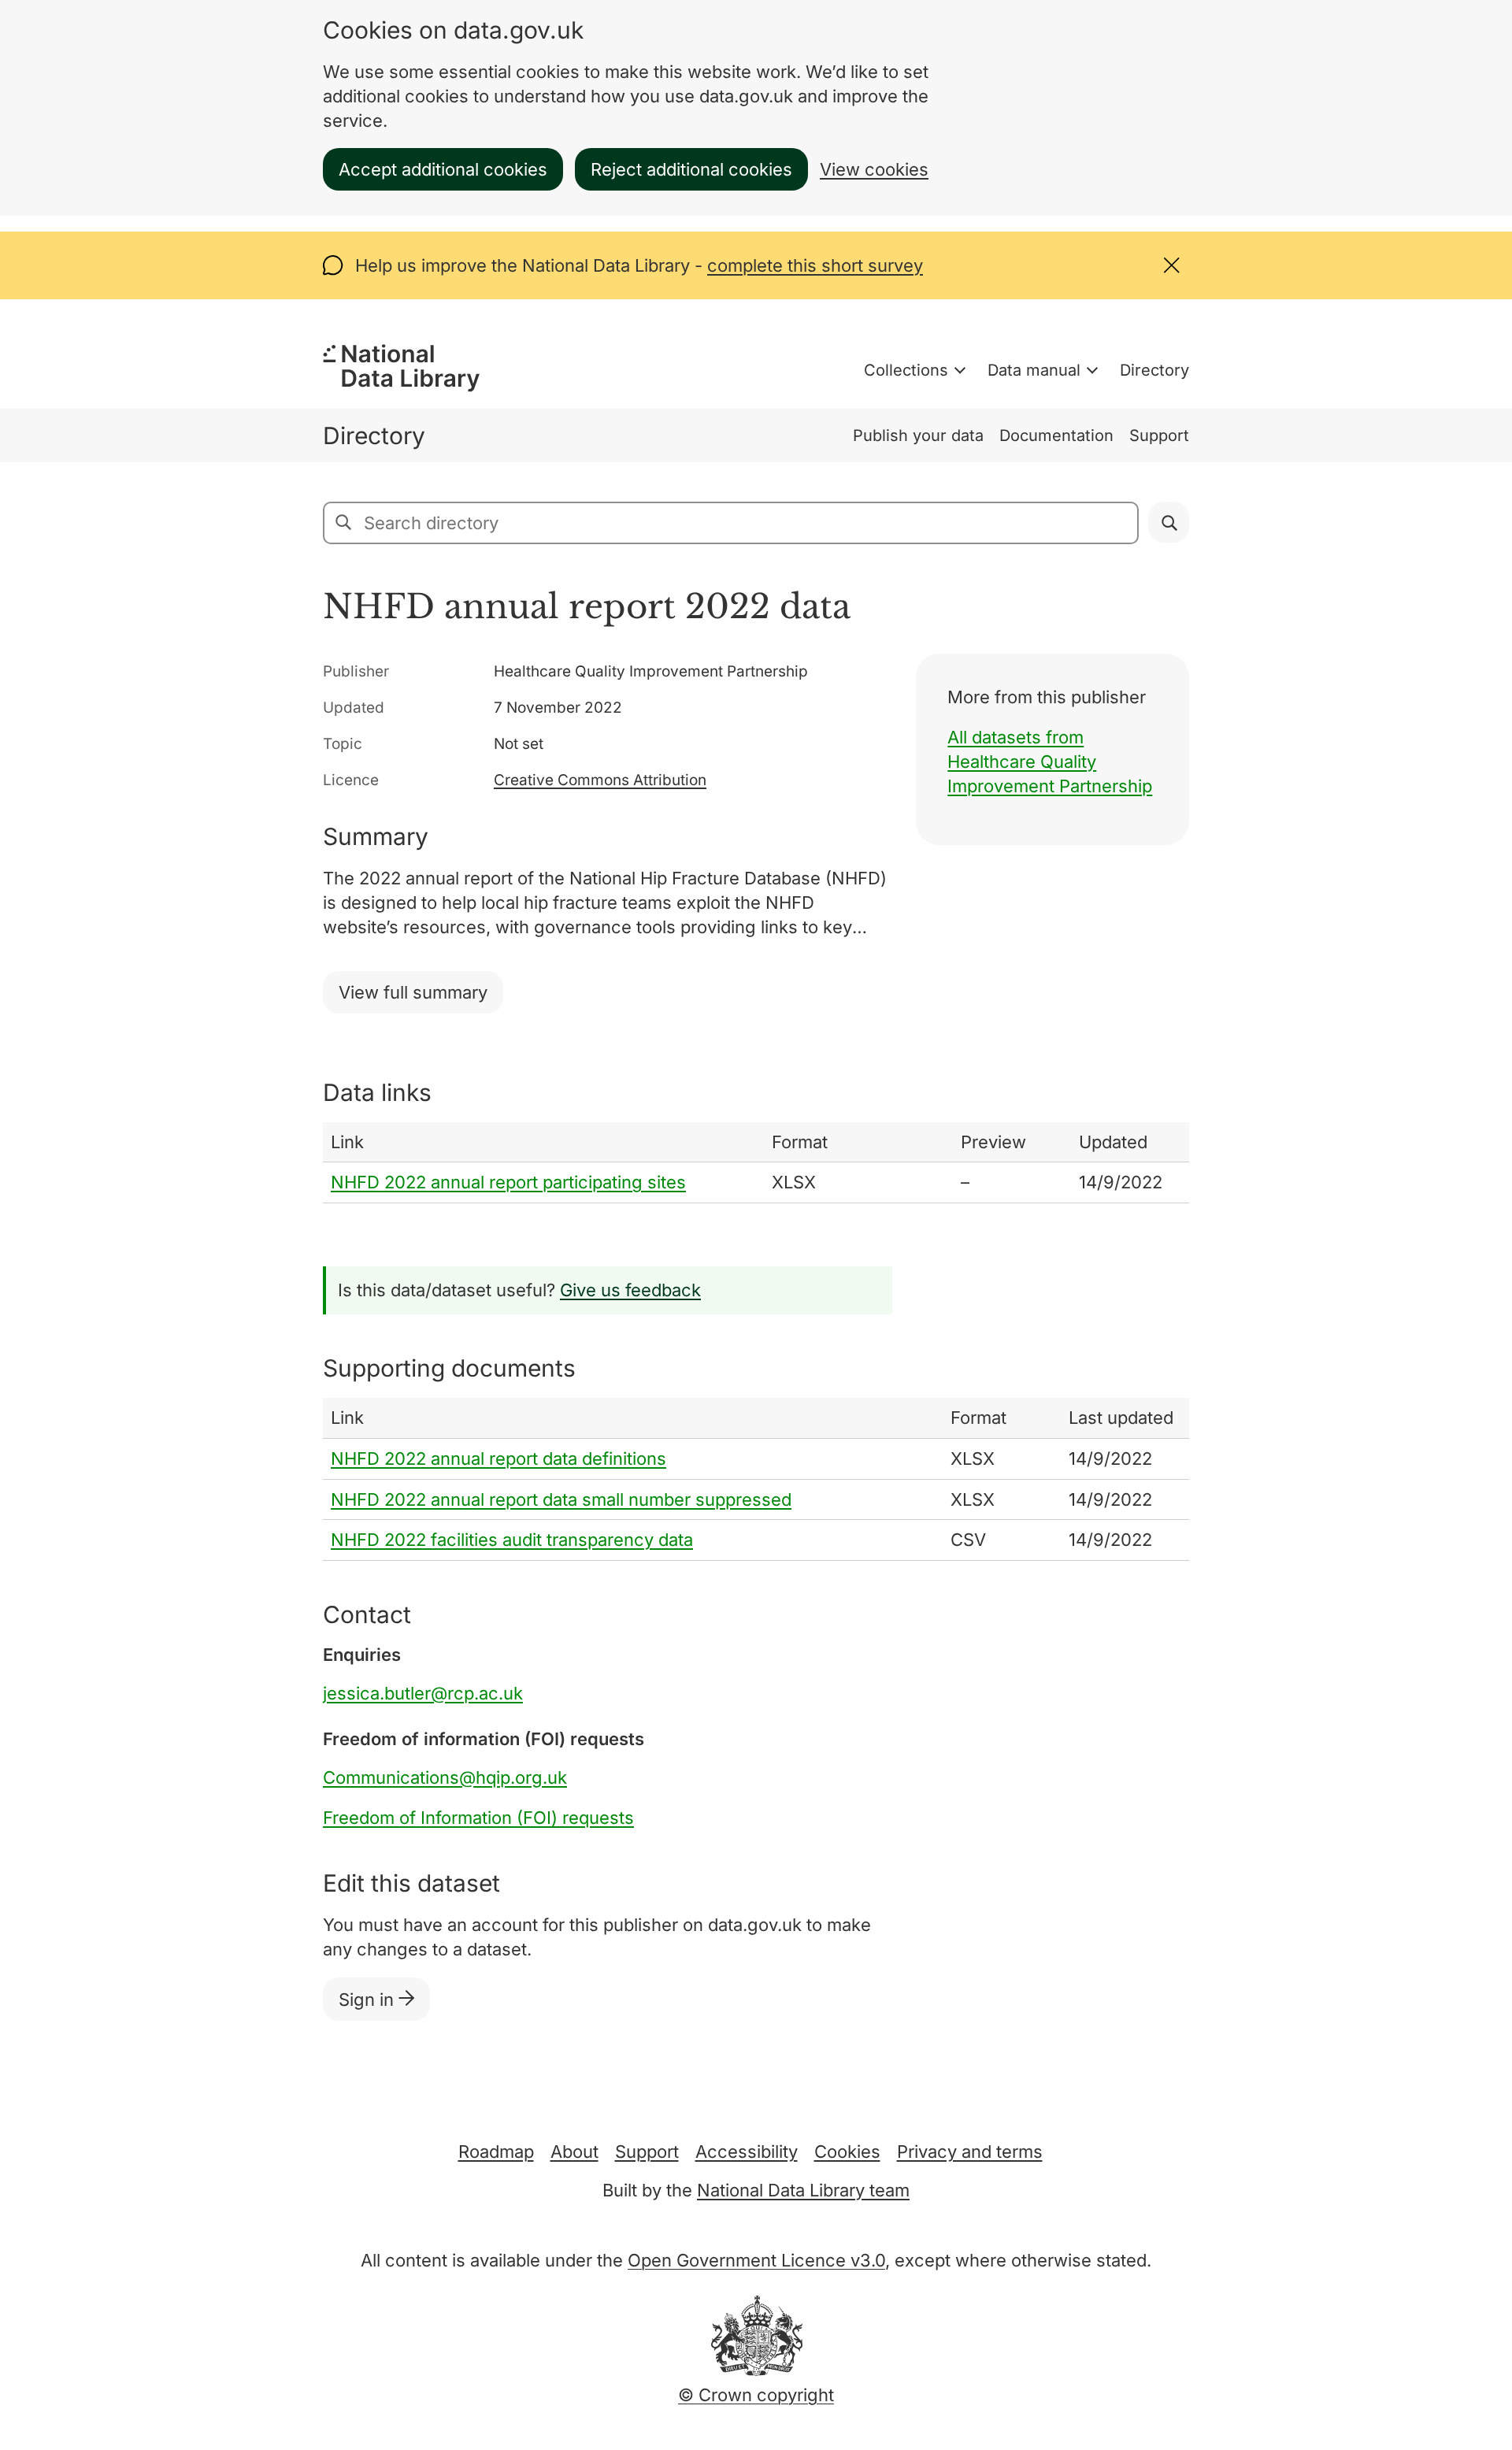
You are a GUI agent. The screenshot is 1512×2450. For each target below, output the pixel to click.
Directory (1154, 370)
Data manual (1034, 370)
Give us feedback (630, 1290)
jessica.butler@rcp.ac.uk (423, 1693)
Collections (906, 370)
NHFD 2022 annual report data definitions (498, 1459)
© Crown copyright (756, 2395)
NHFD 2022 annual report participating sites (508, 1182)
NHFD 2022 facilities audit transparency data (512, 1540)
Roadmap (496, 2152)
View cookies (874, 169)
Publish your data (918, 436)
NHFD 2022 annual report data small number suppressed (561, 1499)
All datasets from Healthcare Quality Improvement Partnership (1050, 762)
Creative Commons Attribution (600, 780)
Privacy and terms (970, 2152)
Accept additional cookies (443, 169)
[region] (756, 1163)
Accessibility (747, 2152)
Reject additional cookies (691, 169)
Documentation (1056, 436)
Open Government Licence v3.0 (756, 2260)
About (574, 2152)
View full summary (413, 992)
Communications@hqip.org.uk (445, 1777)
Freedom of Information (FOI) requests (478, 1818)
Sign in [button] (369, 2000)
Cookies (847, 2152)
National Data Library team (803, 2190)
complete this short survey (815, 265)
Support (1159, 436)
